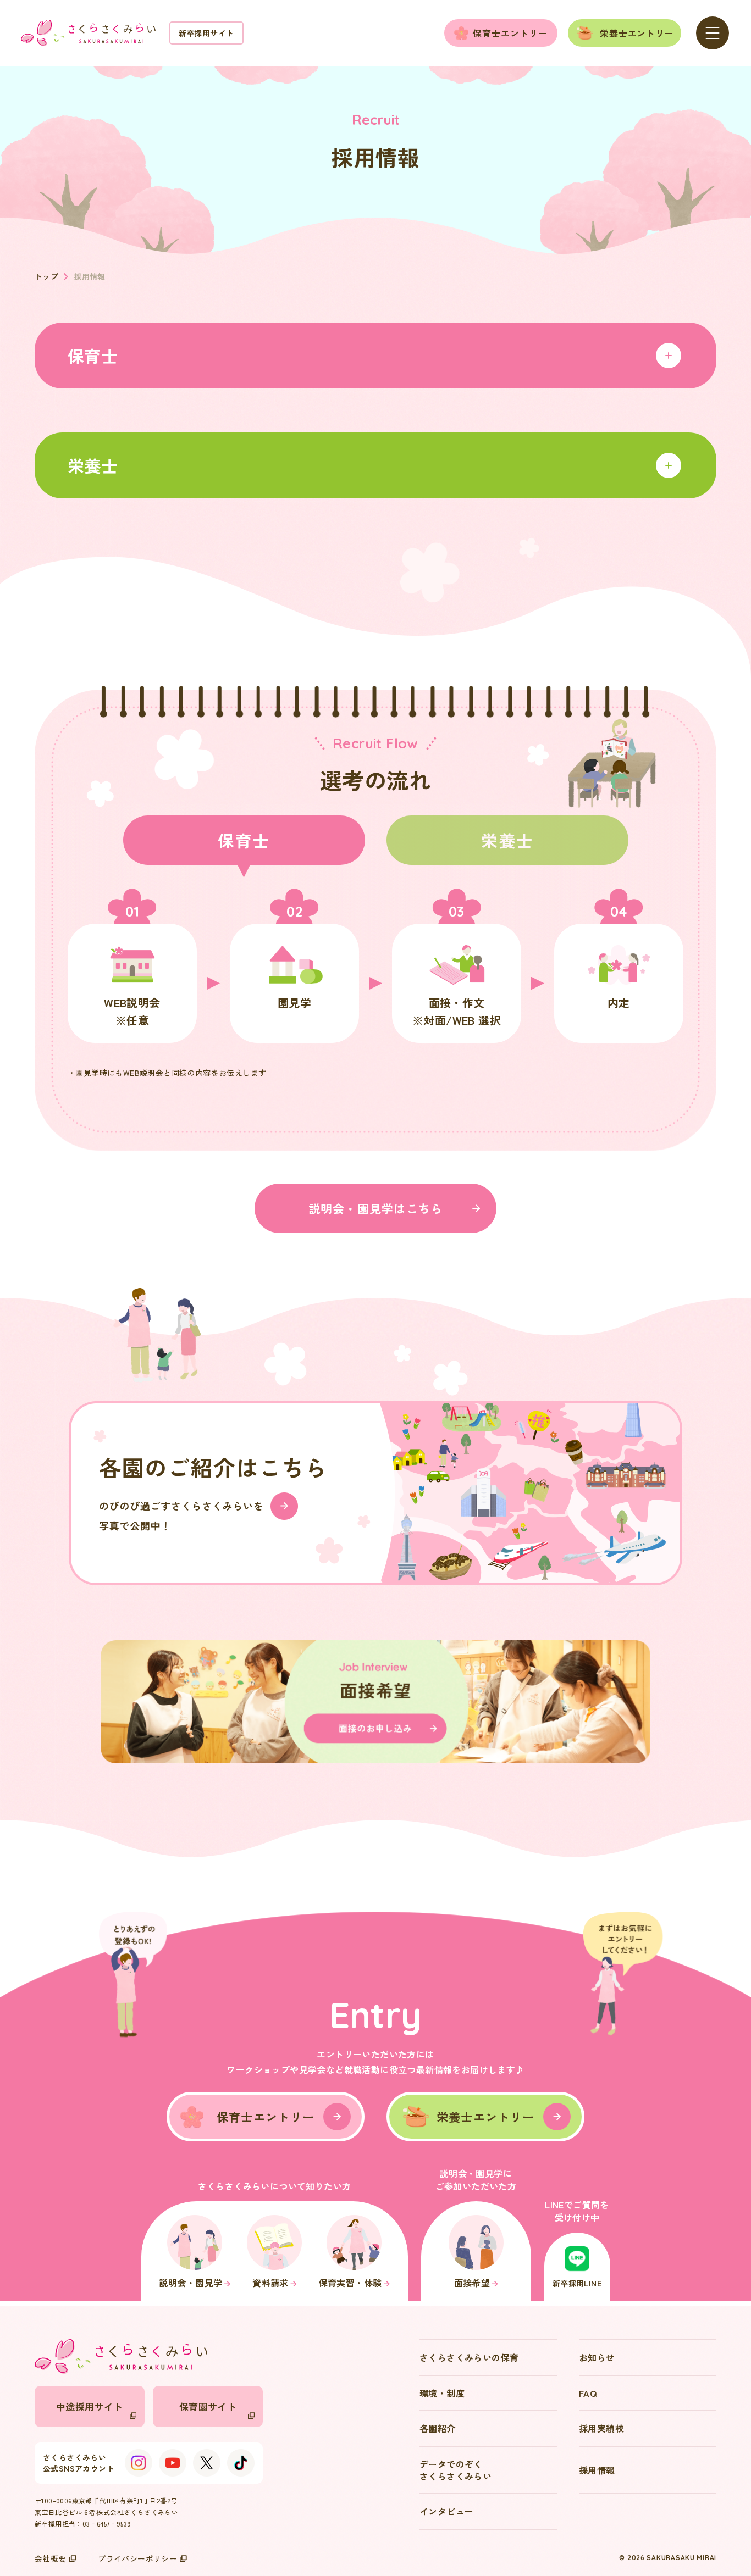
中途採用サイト (90, 2406)
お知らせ (597, 2357)
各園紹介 (438, 2428)
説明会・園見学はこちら (376, 1208)
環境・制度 (442, 2393)
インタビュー (446, 2511)
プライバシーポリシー (137, 2558)
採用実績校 (601, 2428)
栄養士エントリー (637, 33)
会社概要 (51, 2558)
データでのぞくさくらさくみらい (455, 2470)
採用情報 (597, 2470)
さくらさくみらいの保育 (469, 2357)
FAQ (588, 2393)
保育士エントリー (510, 33)
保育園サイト (208, 2406)
